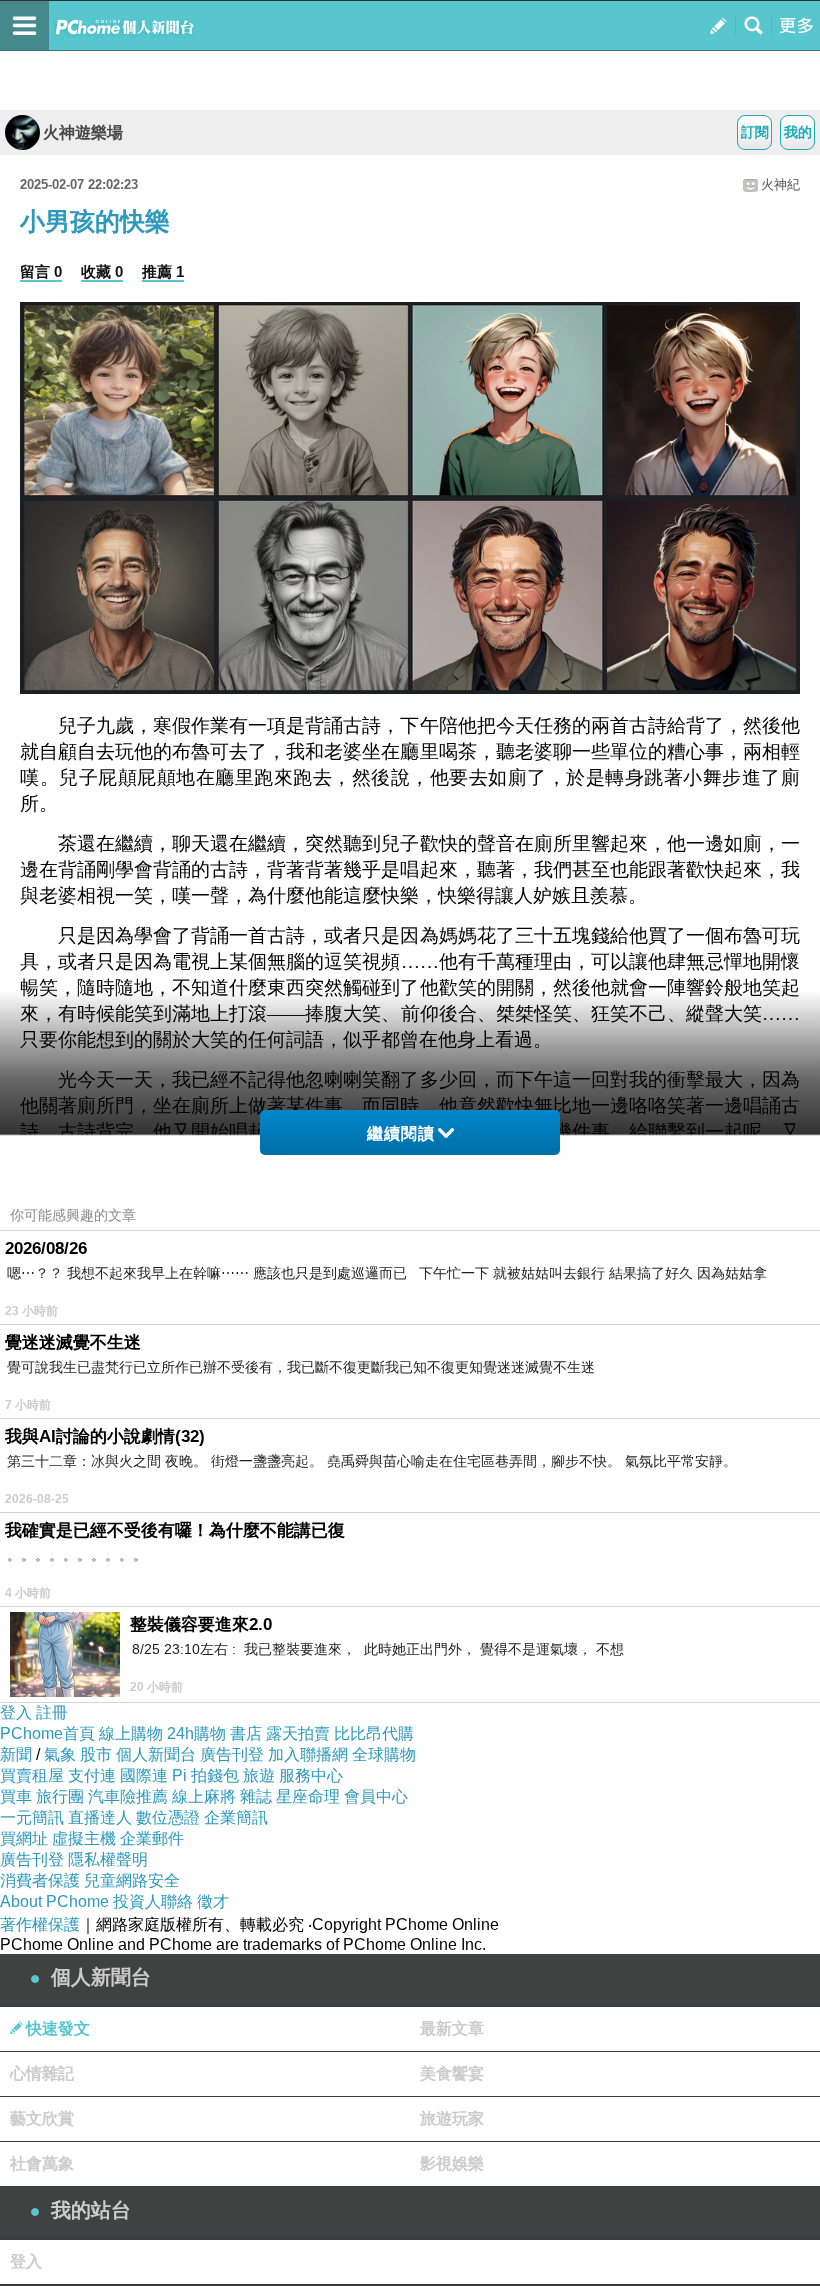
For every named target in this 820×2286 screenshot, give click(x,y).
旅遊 (259, 1775)
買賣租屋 (32, 1775)
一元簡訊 (32, 1817)
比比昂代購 (374, 1733)
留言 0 (41, 271)
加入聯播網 (308, 1754)
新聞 (16, 1754)
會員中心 (376, 1796)
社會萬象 (42, 2163)
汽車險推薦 (128, 1796)
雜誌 (256, 1796)
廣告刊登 (232, 1754)
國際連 (144, 1775)
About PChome (54, 1901)
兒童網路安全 (132, 1880)
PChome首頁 (47, 1733)
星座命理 (308, 1796)
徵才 (213, 1901)
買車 (16, 1796)
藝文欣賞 (42, 2118)
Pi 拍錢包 (205, 1775)
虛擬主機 (84, 1838)
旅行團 (60, 1796)
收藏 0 (102, 271)
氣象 (60, 1754)
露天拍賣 (298, 1733)
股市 (96, 1754)
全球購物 (384, 1754)
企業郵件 (152, 1838)
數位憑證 (168, 1817)
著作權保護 (40, 1924)
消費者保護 (40, 1880)
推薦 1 (163, 271)
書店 (246, 1733)
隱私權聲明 (108, 1859)
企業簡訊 (236, 1817)
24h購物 (196, 1733)
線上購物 (131, 1733)
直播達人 (100, 1817)
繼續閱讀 (401, 1133)
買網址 (24, 1838)
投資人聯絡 (153, 1901)
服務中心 (311, 1775)
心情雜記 (42, 2073)
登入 (16, 1712)
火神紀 (780, 184)
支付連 (92, 1775)
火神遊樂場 (83, 132)
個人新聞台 (156, 1754)
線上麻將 (204, 1796)
